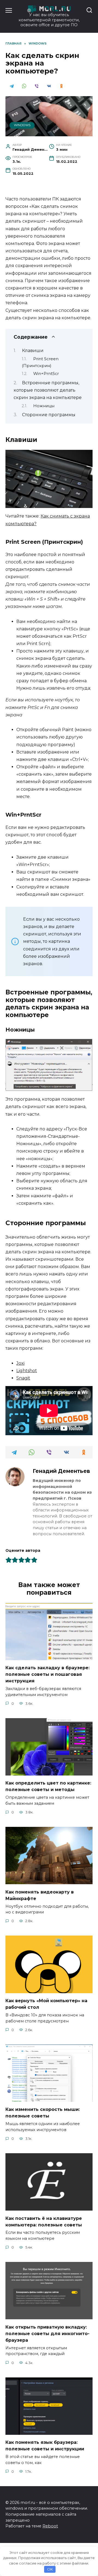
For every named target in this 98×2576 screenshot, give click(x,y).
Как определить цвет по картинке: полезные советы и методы (48, 1786)
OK (50, 2569)
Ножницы (44, 406)
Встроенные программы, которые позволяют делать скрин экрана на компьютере (48, 390)
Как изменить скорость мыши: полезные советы (43, 2113)
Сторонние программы (49, 415)
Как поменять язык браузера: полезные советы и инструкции (45, 2446)
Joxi (20, 1363)
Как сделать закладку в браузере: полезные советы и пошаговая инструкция (48, 1674)
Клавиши (33, 351)
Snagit (23, 1378)
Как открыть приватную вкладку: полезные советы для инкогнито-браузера (48, 2333)
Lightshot (27, 1371)
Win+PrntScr (46, 374)
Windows (22, 125)
